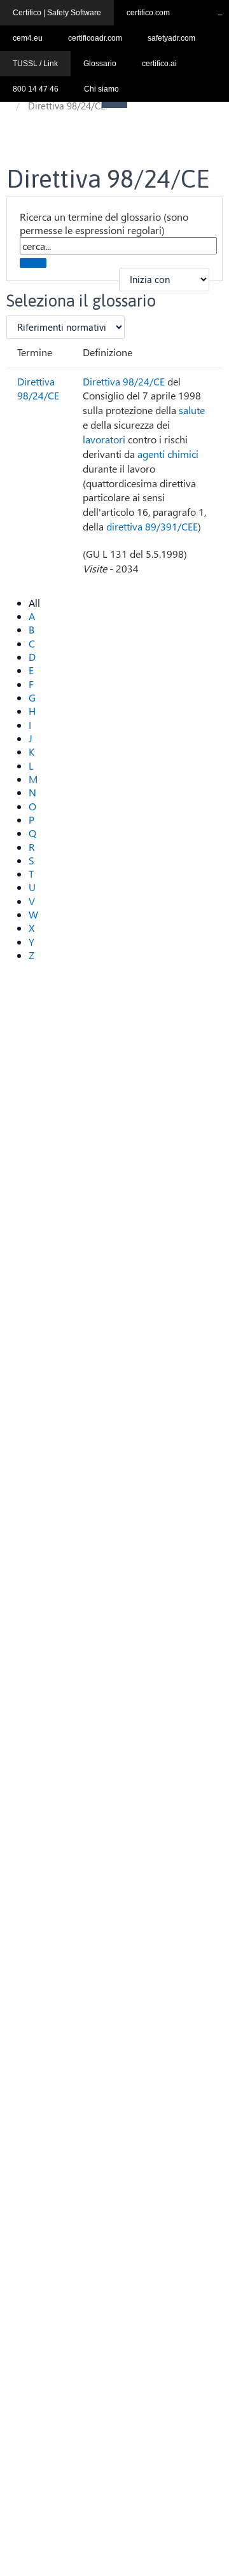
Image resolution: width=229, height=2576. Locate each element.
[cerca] (33, 263)
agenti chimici (168, 454)
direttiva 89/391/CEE (152, 526)
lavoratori (104, 439)
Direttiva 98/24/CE (38, 389)
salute (192, 410)
